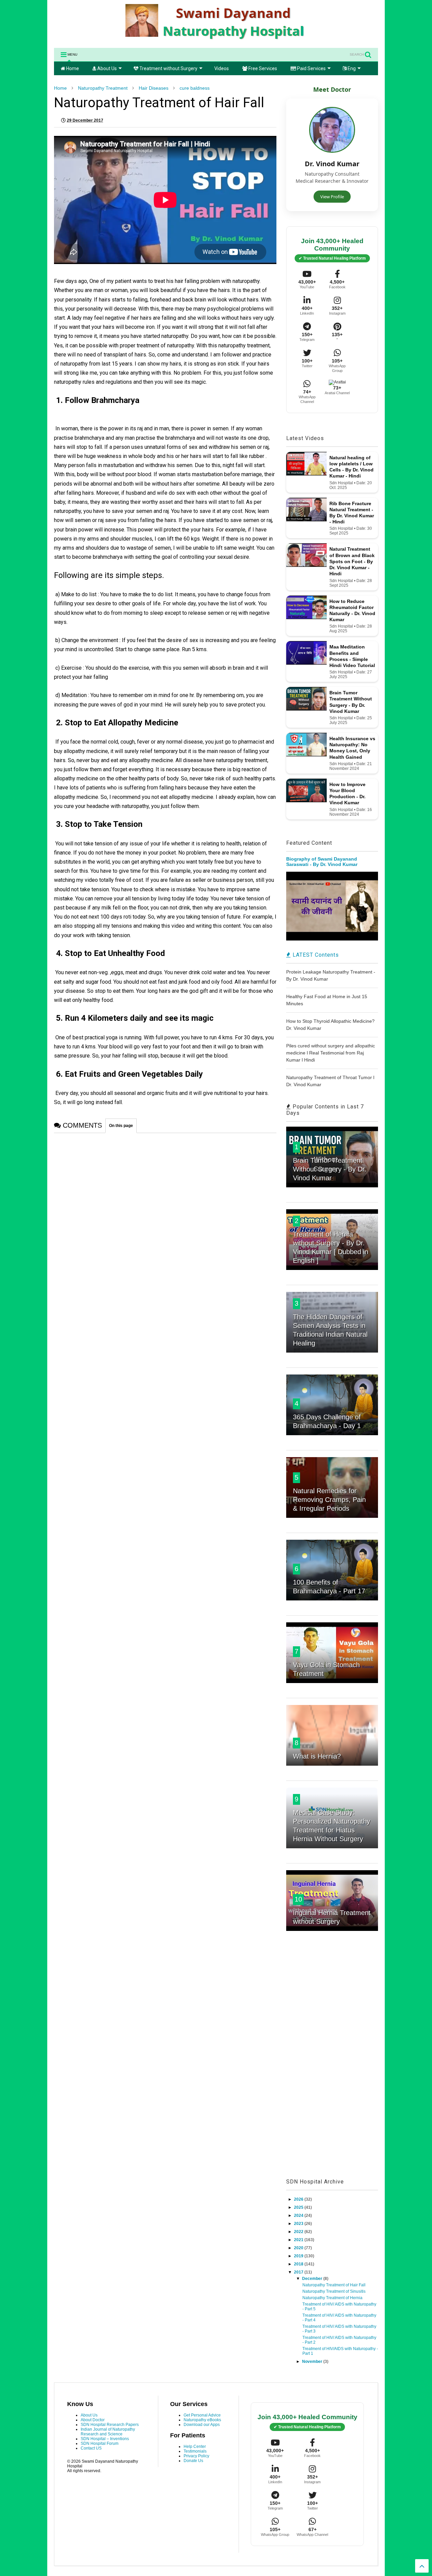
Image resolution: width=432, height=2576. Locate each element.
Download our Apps (202, 2425)
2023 (299, 2224)
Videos (222, 68)
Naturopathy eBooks (202, 2420)
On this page (121, 1126)
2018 (299, 2264)
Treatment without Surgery (168, 68)
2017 (299, 2272)
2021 (299, 2240)
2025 (299, 2207)
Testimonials (195, 2451)
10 (298, 1899)
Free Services (262, 68)
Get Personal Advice (202, 2415)
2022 (299, 2232)
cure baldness (195, 88)
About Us (106, 68)
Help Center (195, 2447)
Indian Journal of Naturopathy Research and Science (108, 2432)
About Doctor (93, 2420)
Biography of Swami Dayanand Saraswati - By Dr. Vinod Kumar (322, 862)
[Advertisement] (332, 2062)
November (313, 2362)
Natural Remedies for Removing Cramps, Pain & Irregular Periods (329, 1500)
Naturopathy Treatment (103, 88)
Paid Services (311, 68)
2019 (299, 2256)
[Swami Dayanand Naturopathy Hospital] (216, 39)
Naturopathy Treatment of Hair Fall (334, 2285)
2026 (299, 2199)
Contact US (91, 2448)
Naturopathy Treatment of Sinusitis (334, 2291)
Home (72, 68)
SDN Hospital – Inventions (105, 2439)
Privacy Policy (196, 2456)
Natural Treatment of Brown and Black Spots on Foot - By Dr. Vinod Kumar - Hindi (352, 561)
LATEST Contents (315, 955)
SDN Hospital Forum (100, 2443)
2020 (299, 2248)
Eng (351, 68)
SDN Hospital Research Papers (110, 2425)
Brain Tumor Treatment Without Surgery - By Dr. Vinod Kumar (330, 1169)
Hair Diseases (154, 88)
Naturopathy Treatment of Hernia (332, 2298)
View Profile (332, 197)
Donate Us (193, 2461)
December (313, 2279)
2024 (299, 2216)
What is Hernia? (317, 1756)
